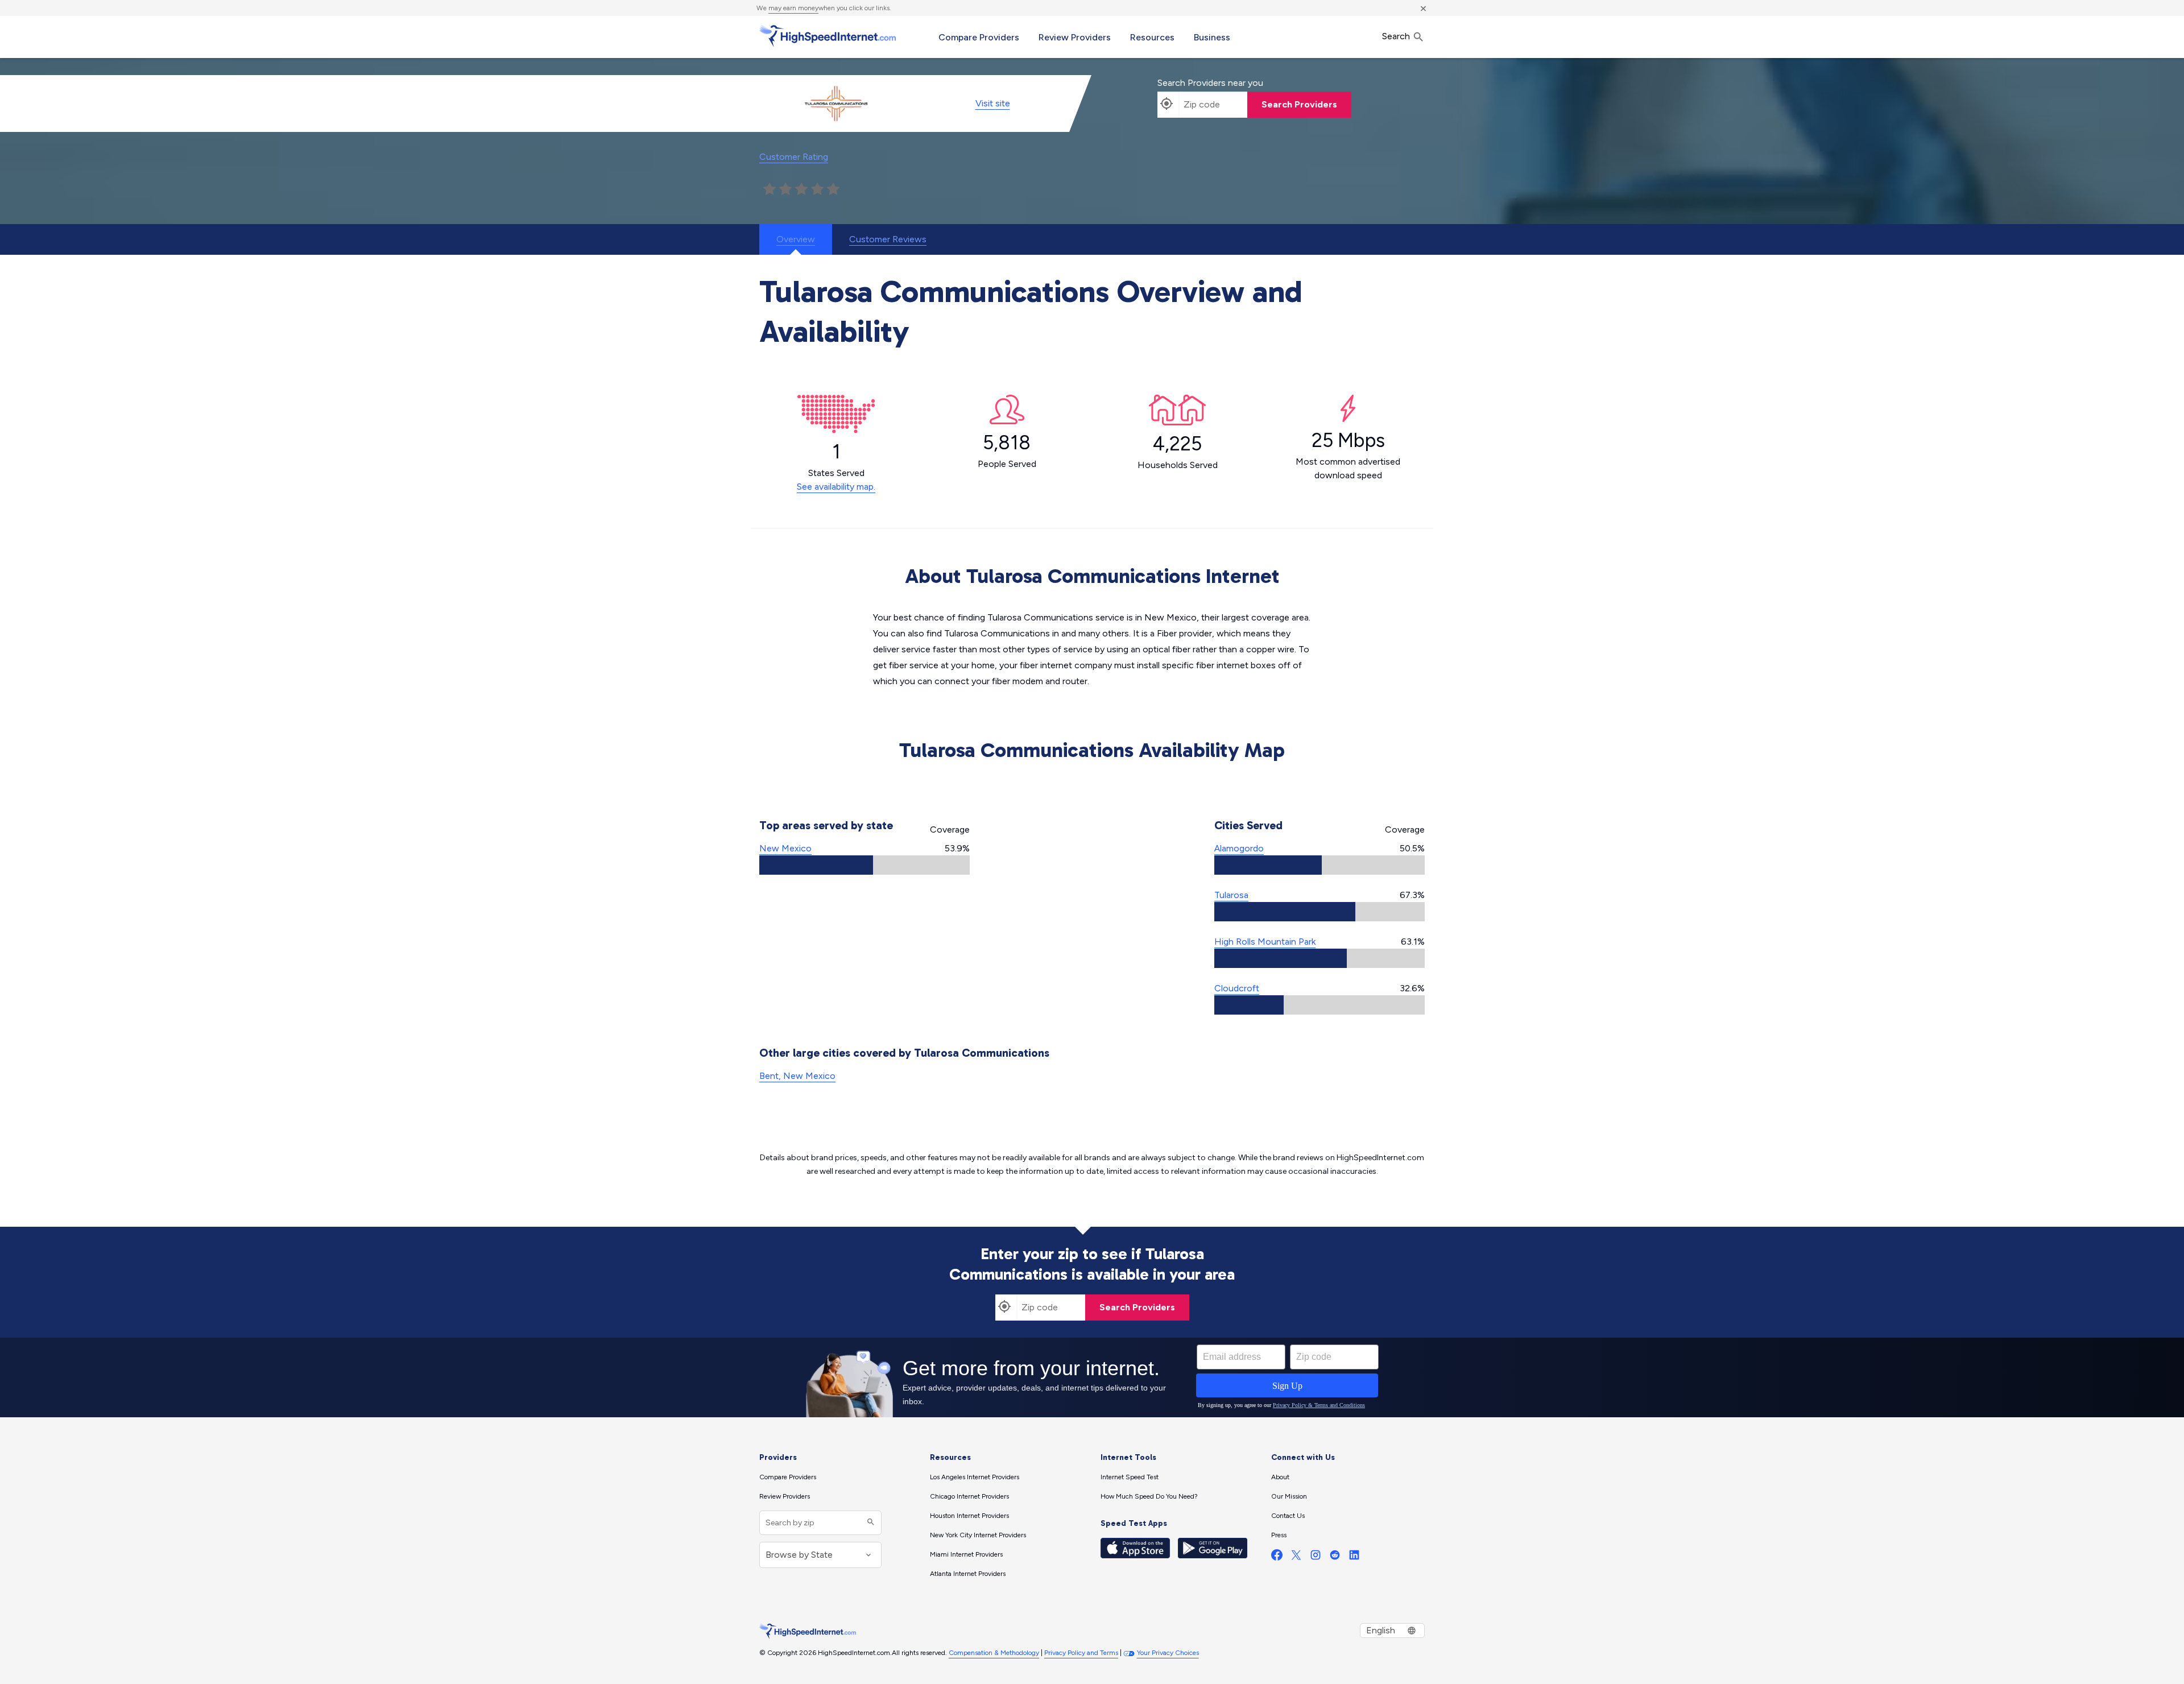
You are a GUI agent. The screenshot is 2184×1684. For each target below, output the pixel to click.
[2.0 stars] (785, 189)
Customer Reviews (888, 239)
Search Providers (1299, 104)
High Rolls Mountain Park (1265, 942)
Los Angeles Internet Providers (975, 1477)
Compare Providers (979, 37)
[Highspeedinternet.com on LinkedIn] (1354, 1557)
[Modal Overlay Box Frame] (1092, 1377)
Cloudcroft (1237, 988)
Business (1212, 37)
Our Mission (1289, 1496)
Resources (1152, 37)
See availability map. (836, 487)
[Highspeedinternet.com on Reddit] (1335, 1557)
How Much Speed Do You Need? (1149, 1496)
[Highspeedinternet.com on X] (1296, 1557)
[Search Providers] (869, 1523)
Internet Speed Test (1130, 1477)
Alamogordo (1239, 848)
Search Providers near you (1210, 83)
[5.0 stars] (833, 189)
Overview (796, 239)
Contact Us (1288, 1516)
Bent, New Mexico (797, 1076)
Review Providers (1075, 37)
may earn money (793, 8)
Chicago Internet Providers (969, 1496)
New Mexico (785, 848)
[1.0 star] (770, 189)
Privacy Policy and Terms (1081, 1653)
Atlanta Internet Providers (968, 1574)
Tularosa (1231, 895)
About (1280, 1477)
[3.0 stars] (801, 189)
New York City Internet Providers (978, 1535)
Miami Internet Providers (966, 1554)
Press (1279, 1535)
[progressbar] (864, 865)
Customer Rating (794, 157)
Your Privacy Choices (1168, 1653)
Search (1397, 36)
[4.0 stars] (817, 189)
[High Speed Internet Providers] (828, 36)
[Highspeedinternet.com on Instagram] (1316, 1557)
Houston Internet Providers (969, 1516)
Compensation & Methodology (994, 1653)
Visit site (993, 103)
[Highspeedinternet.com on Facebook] (1277, 1557)
